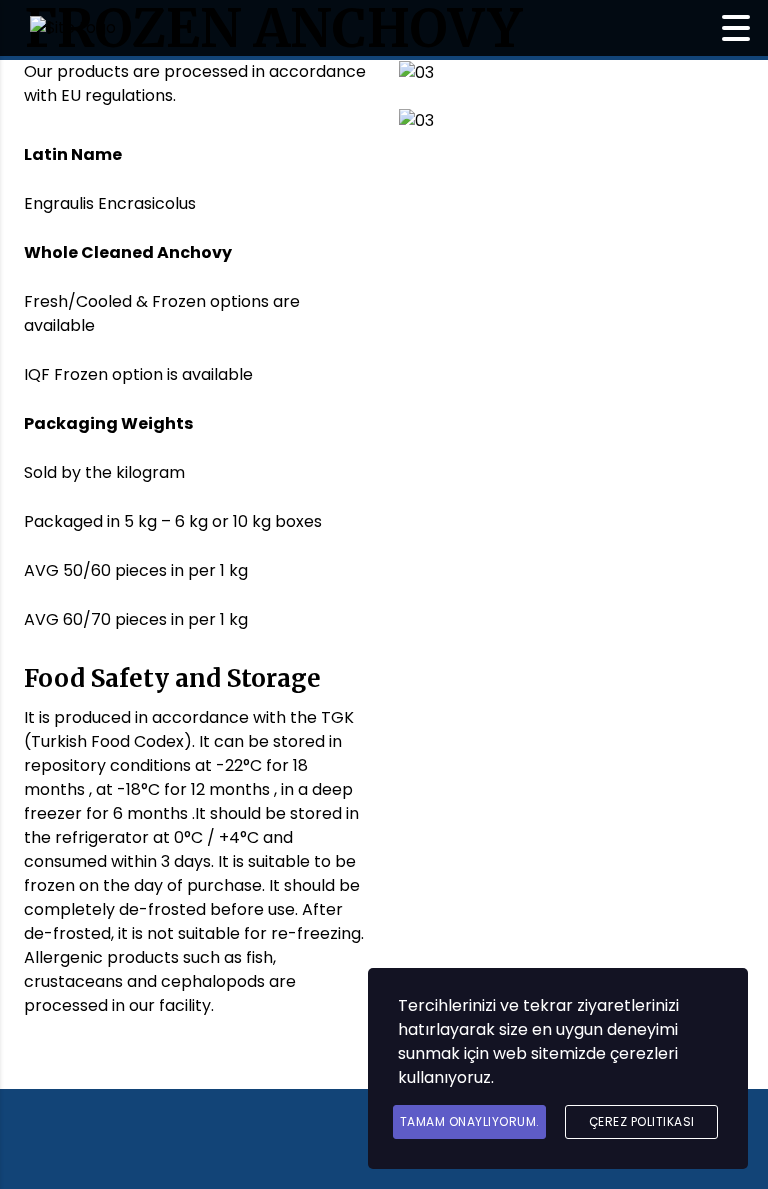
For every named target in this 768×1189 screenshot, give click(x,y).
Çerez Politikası (642, 1121)
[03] (416, 71)
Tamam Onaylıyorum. (470, 1121)
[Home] (73, 27)
